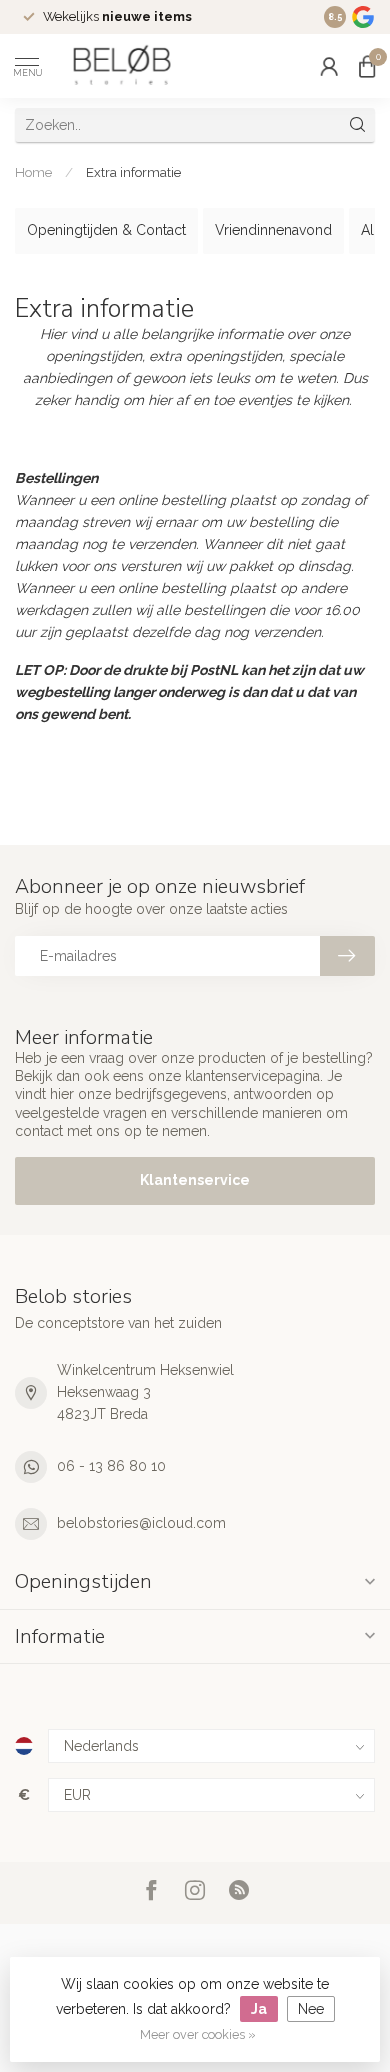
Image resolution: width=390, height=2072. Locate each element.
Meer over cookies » (198, 2034)
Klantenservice (195, 1180)
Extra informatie (133, 172)
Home (33, 172)
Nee (311, 2009)
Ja (259, 2009)
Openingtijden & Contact (106, 230)
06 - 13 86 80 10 (111, 1466)
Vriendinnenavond (273, 230)
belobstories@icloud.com (141, 1523)
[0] (367, 66)
